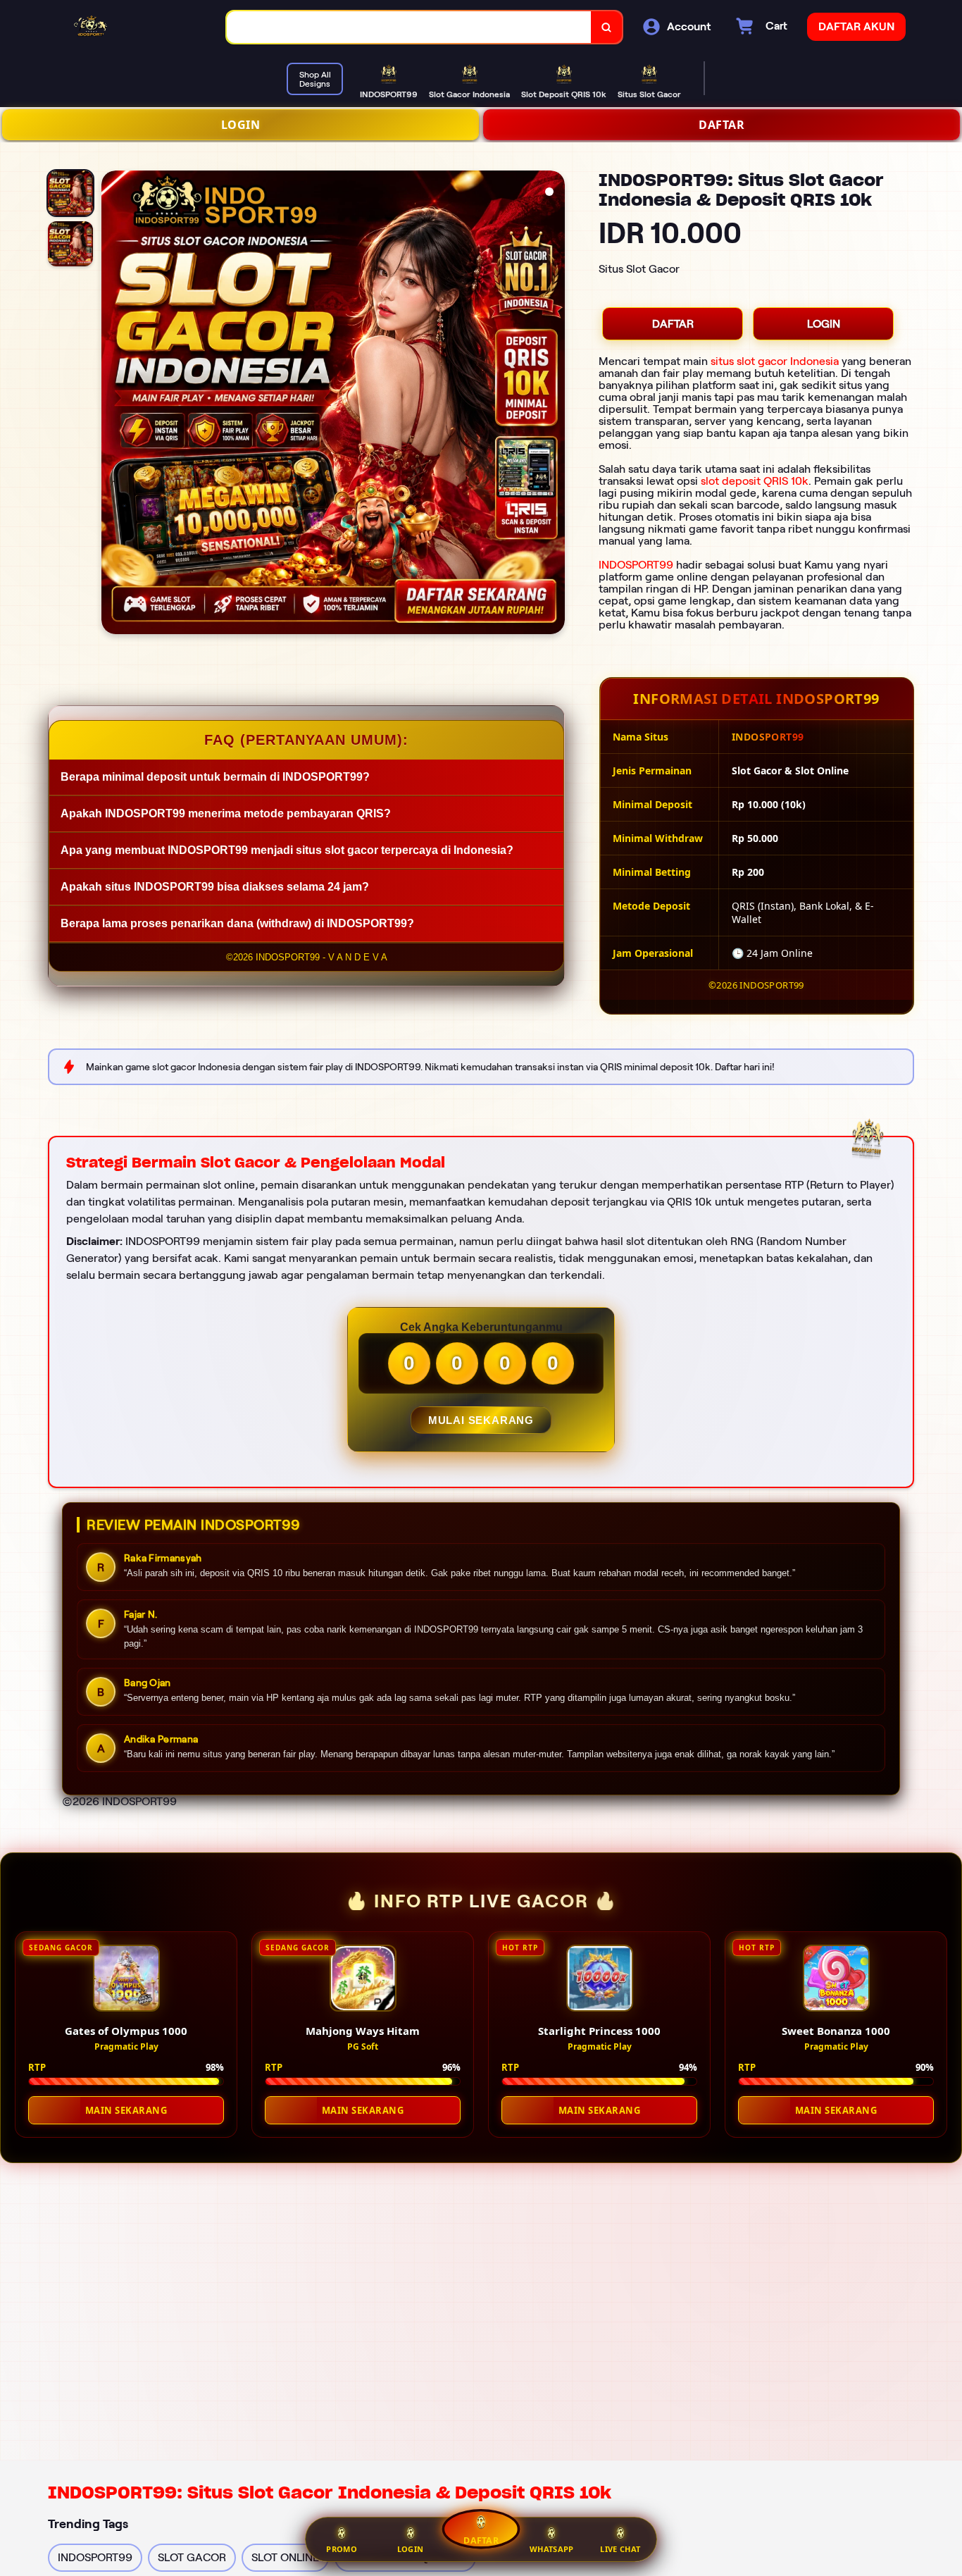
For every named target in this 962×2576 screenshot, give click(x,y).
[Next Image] (554, 404)
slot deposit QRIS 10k (755, 481)
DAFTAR (721, 125)
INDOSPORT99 (636, 565)
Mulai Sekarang (481, 1420)
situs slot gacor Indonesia (775, 361)
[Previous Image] (113, 404)
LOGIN (241, 125)
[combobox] (409, 27)
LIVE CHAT (620, 2549)
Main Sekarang (126, 2110)
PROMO (342, 2549)
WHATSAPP (551, 2549)
